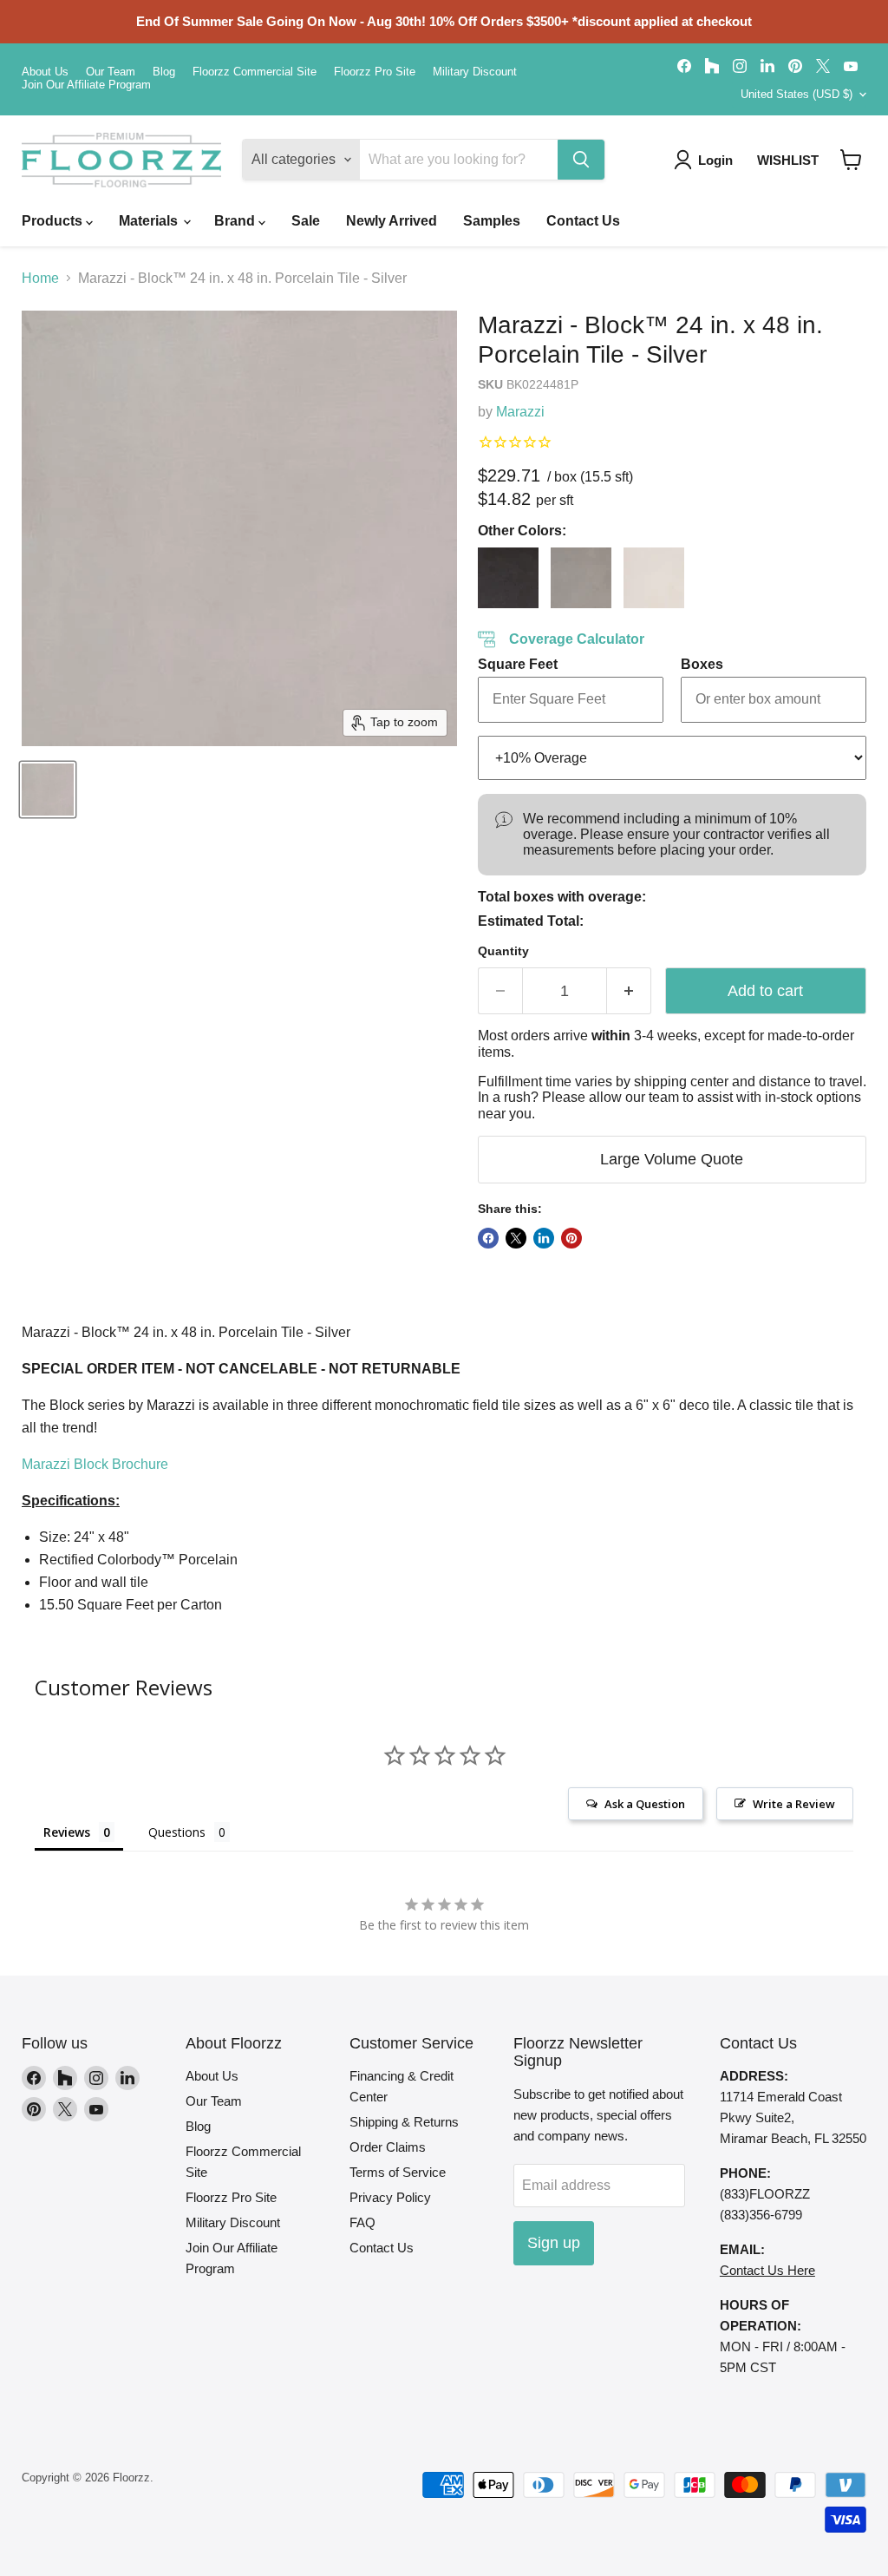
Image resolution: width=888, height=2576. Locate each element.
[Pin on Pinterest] (571, 1238)
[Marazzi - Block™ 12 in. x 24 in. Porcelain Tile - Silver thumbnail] (48, 790)
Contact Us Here (767, 2270)
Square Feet (518, 664)
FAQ (362, 2222)
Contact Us (583, 221)
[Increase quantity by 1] (629, 991)
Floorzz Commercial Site (255, 72)
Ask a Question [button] (645, 1804)
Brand (236, 221)
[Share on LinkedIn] (544, 1238)
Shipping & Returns (404, 2122)
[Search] (581, 160)
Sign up (554, 2243)
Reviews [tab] (67, 1832)
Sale (306, 221)
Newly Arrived (392, 221)
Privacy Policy (390, 2197)
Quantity (503, 951)
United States (797, 94)
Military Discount (475, 72)
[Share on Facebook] (488, 1238)
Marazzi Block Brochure (95, 1464)
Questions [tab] (177, 1832)
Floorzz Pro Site (375, 72)
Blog (164, 72)
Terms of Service (398, 2172)
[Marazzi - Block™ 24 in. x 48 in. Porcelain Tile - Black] (508, 578)
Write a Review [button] (794, 1804)
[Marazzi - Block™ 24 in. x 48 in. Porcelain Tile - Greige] (581, 578)
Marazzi (520, 412)
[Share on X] (516, 1238)
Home (40, 278)
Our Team (111, 72)
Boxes (702, 664)
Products (54, 221)
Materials (150, 221)
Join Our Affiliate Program (86, 85)
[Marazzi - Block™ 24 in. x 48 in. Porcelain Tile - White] (654, 578)
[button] (851, 160)
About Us (45, 72)
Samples (492, 221)
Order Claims (388, 2147)
